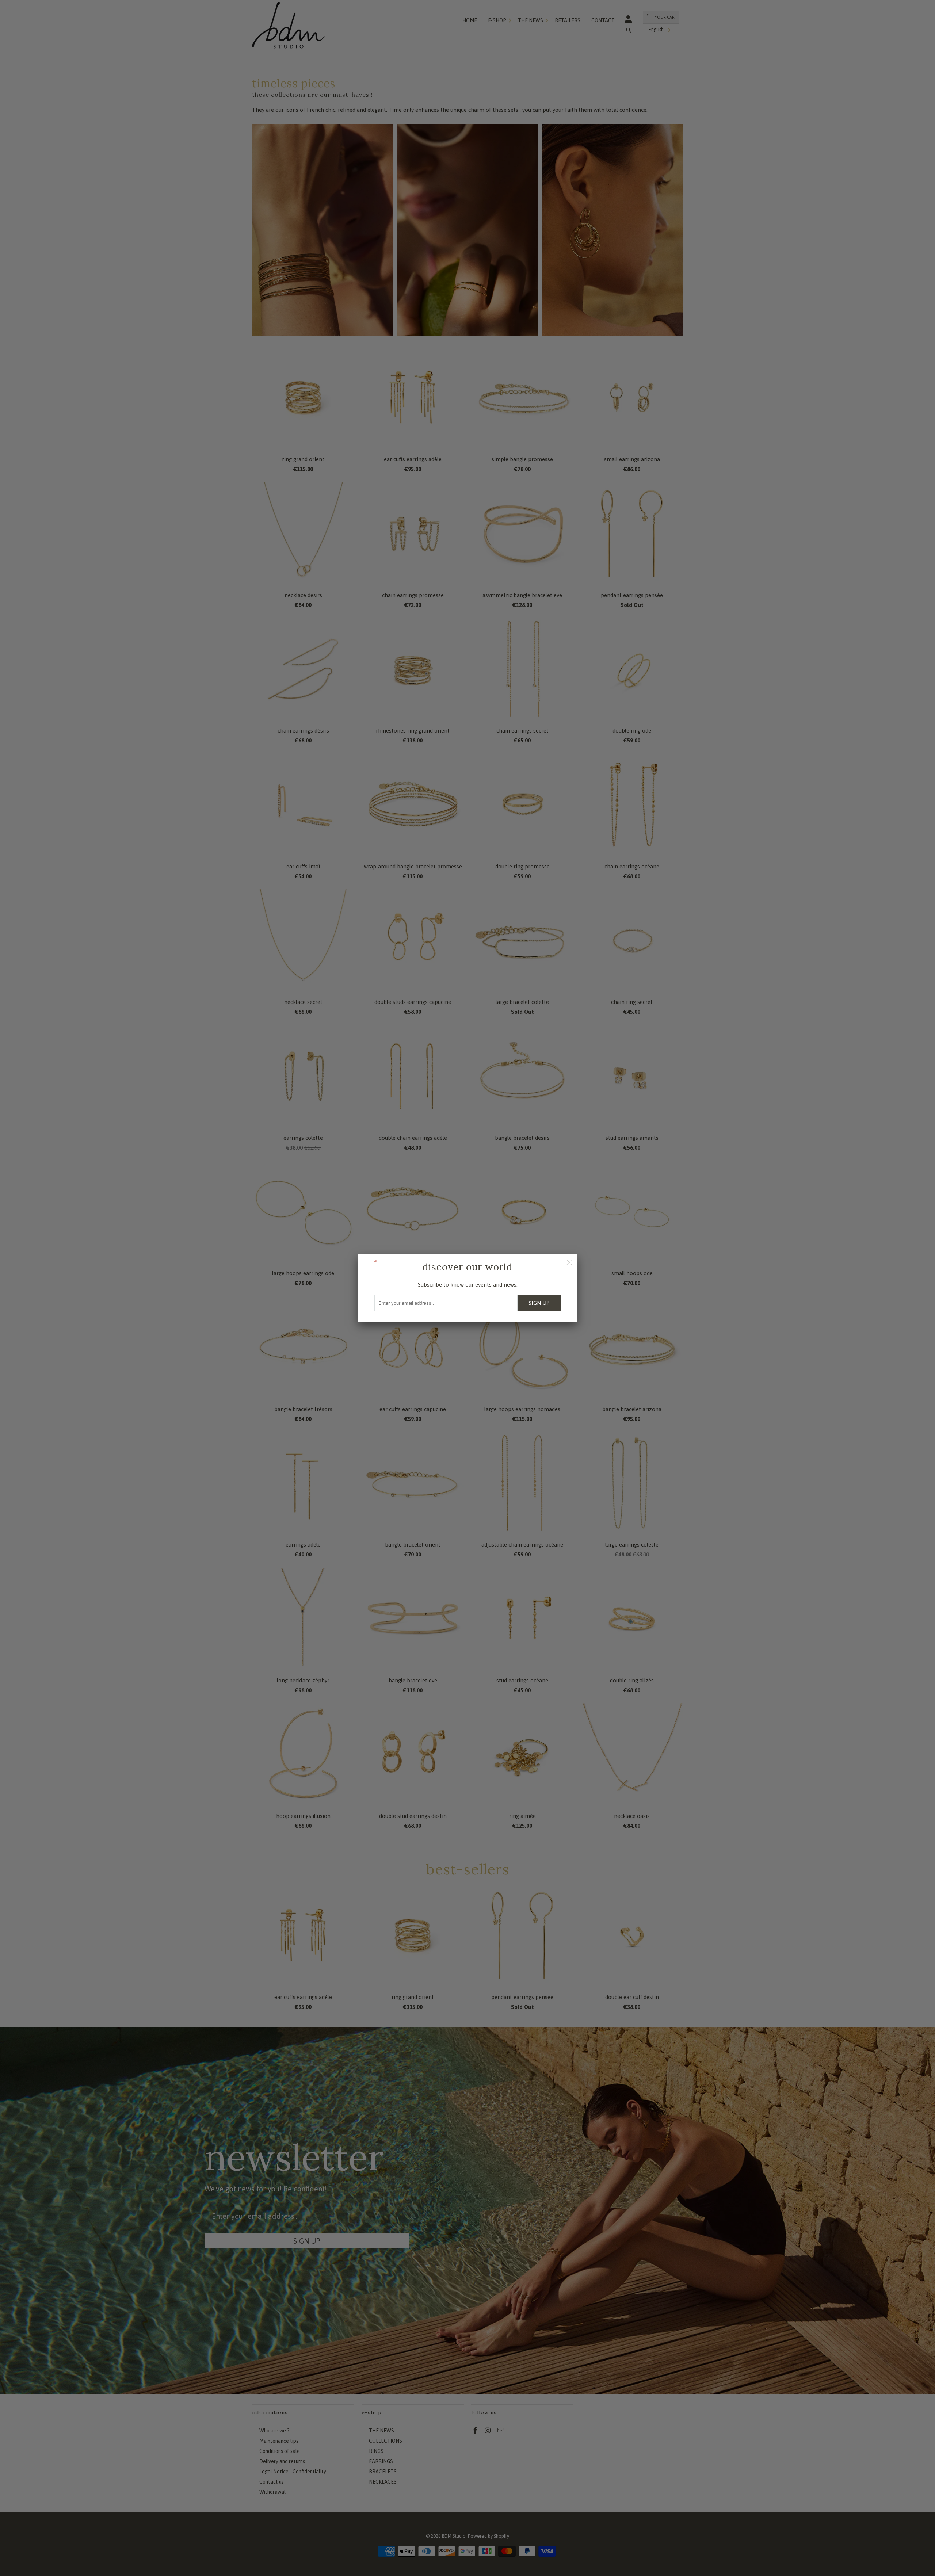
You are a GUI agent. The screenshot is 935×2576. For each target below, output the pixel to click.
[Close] (569, 1262)
